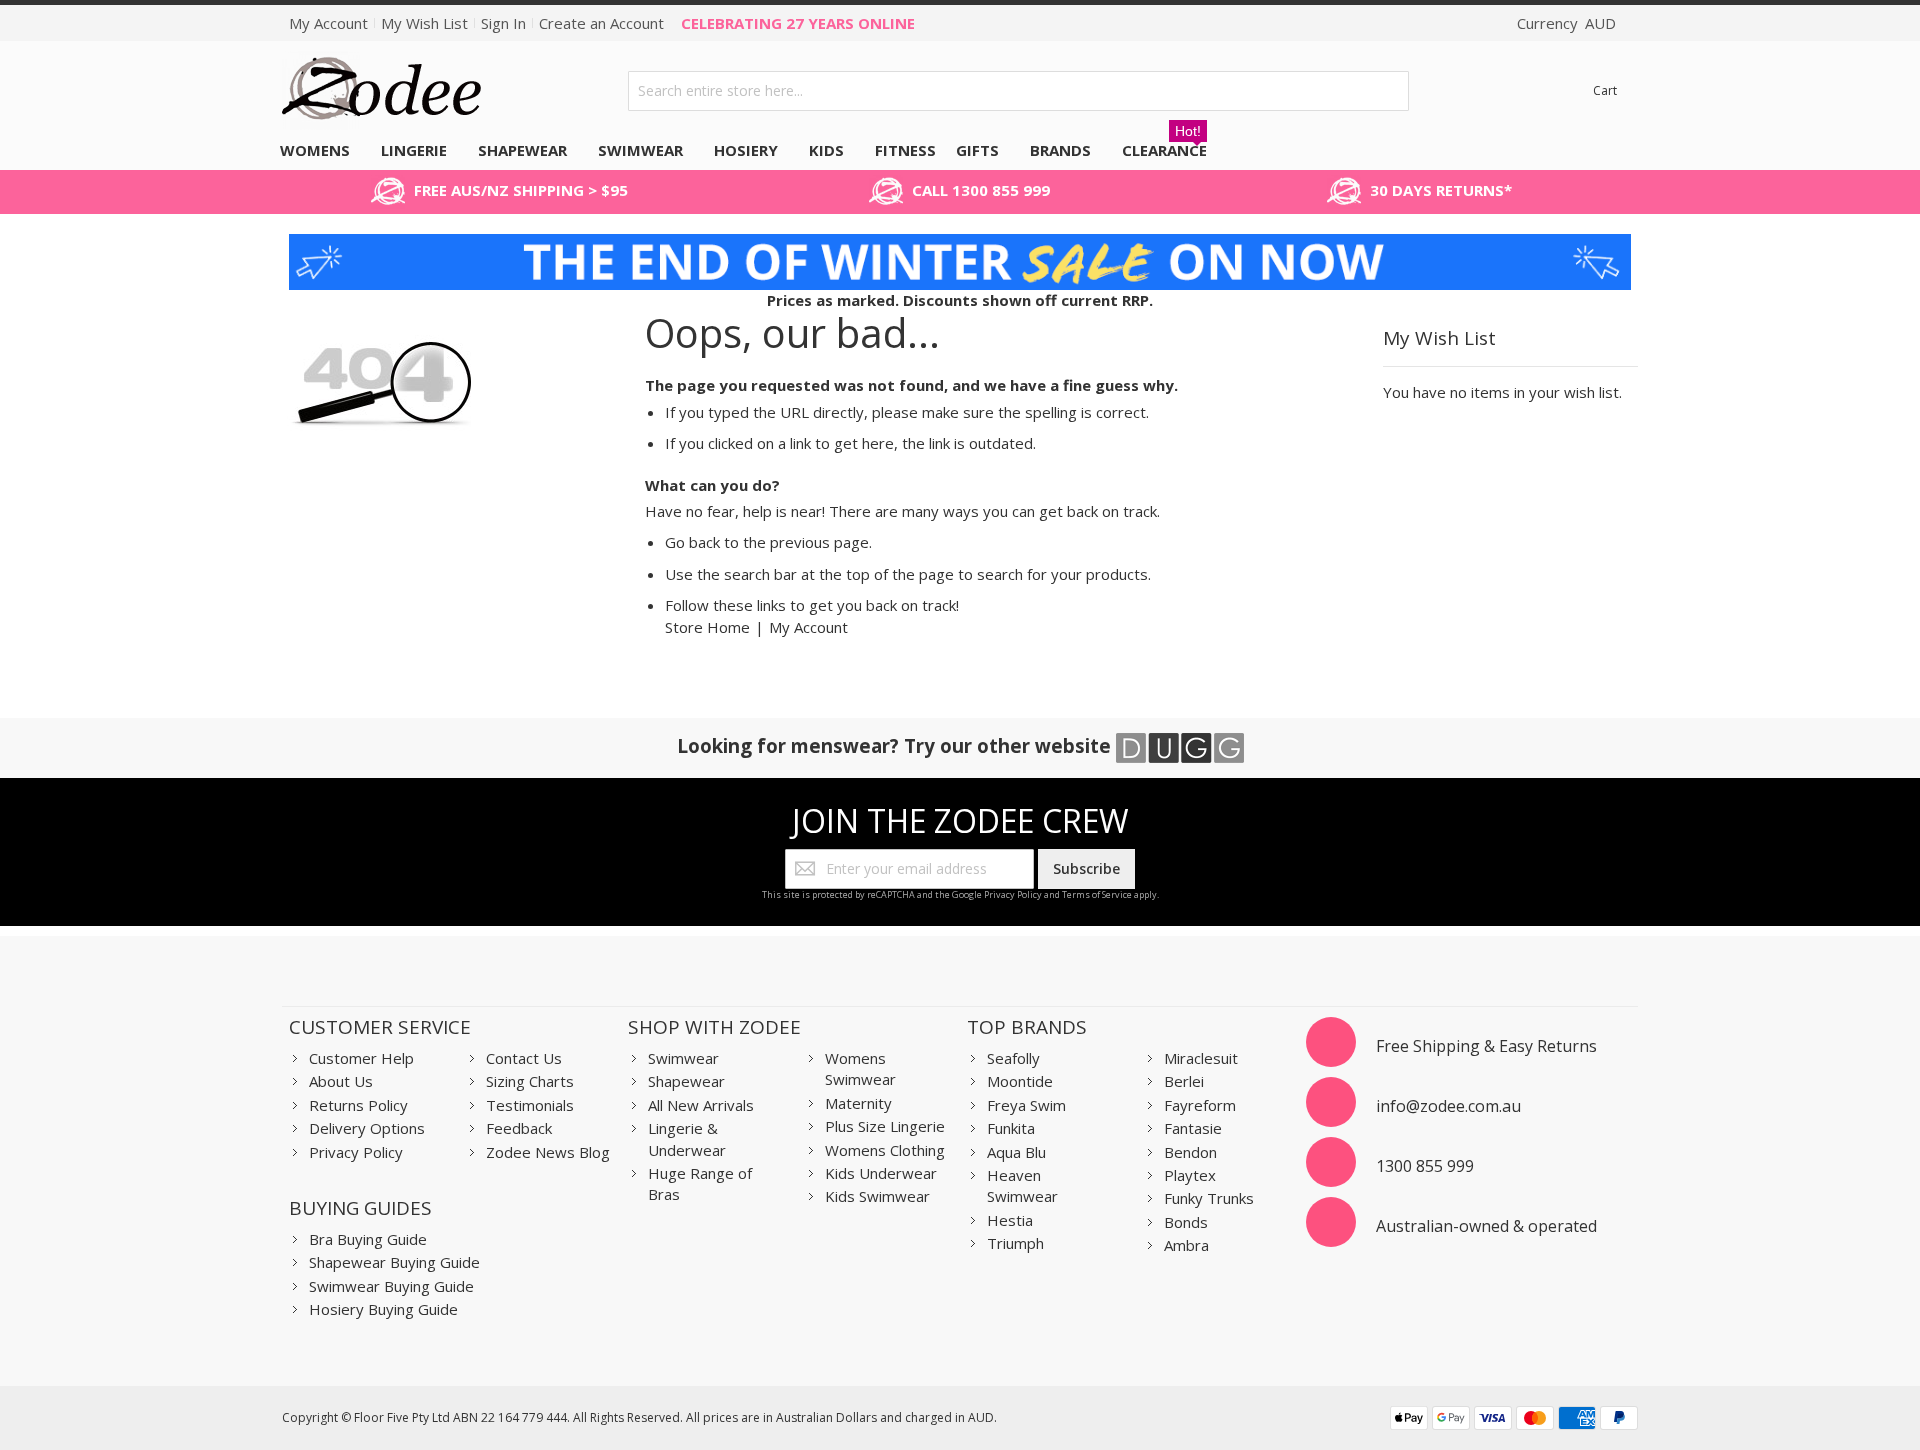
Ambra (1186, 1245)
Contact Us (524, 1058)
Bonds (1186, 1222)
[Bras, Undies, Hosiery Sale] (960, 244)
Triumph (1015, 1243)
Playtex (1190, 1175)
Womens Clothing (885, 1150)
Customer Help (361, 1058)
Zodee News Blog (548, 1152)
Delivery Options (367, 1128)
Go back (692, 542)
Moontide (1020, 1081)
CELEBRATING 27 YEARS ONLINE (798, 23)
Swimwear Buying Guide (391, 1286)
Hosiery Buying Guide (383, 1309)
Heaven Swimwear (1022, 1185)
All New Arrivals (701, 1105)
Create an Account (601, 23)
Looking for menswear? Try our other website (896, 745)
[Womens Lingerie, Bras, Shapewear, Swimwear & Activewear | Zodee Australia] (382, 90)
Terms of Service (1097, 894)
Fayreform (1200, 1105)
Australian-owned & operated (1486, 1226)
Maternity (858, 1103)
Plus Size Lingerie (885, 1126)
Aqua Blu (1016, 1152)
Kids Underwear (881, 1173)
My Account (328, 23)
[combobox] (1019, 91)
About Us (341, 1081)
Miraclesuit (1201, 1058)
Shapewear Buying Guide (394, 1262)
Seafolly (1013, 1058)
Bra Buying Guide (368, 1239)
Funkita (1011, 1128)
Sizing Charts (530, 1081)
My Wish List (424, 23)
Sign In (503, 23)
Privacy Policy (1013, 894)
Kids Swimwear (877, 1196)
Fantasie (1193, 1128)
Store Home (707, 627)
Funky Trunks (1209, 1198)
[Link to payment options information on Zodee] (1514, 1420)
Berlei (1184, 1081)
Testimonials (530, 1105)
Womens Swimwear (860, 1068)
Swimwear (683, 1058)
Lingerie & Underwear (687, 1138)
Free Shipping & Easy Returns (1486, 1046)
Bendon (1190, 1152)
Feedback (519, 1128)
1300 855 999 (1425, 1166)
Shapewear (686, 1081)
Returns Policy (358, 1105)
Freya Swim (1026, 1105)
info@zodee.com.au (1448, 1106)
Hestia (1010, 1220)
